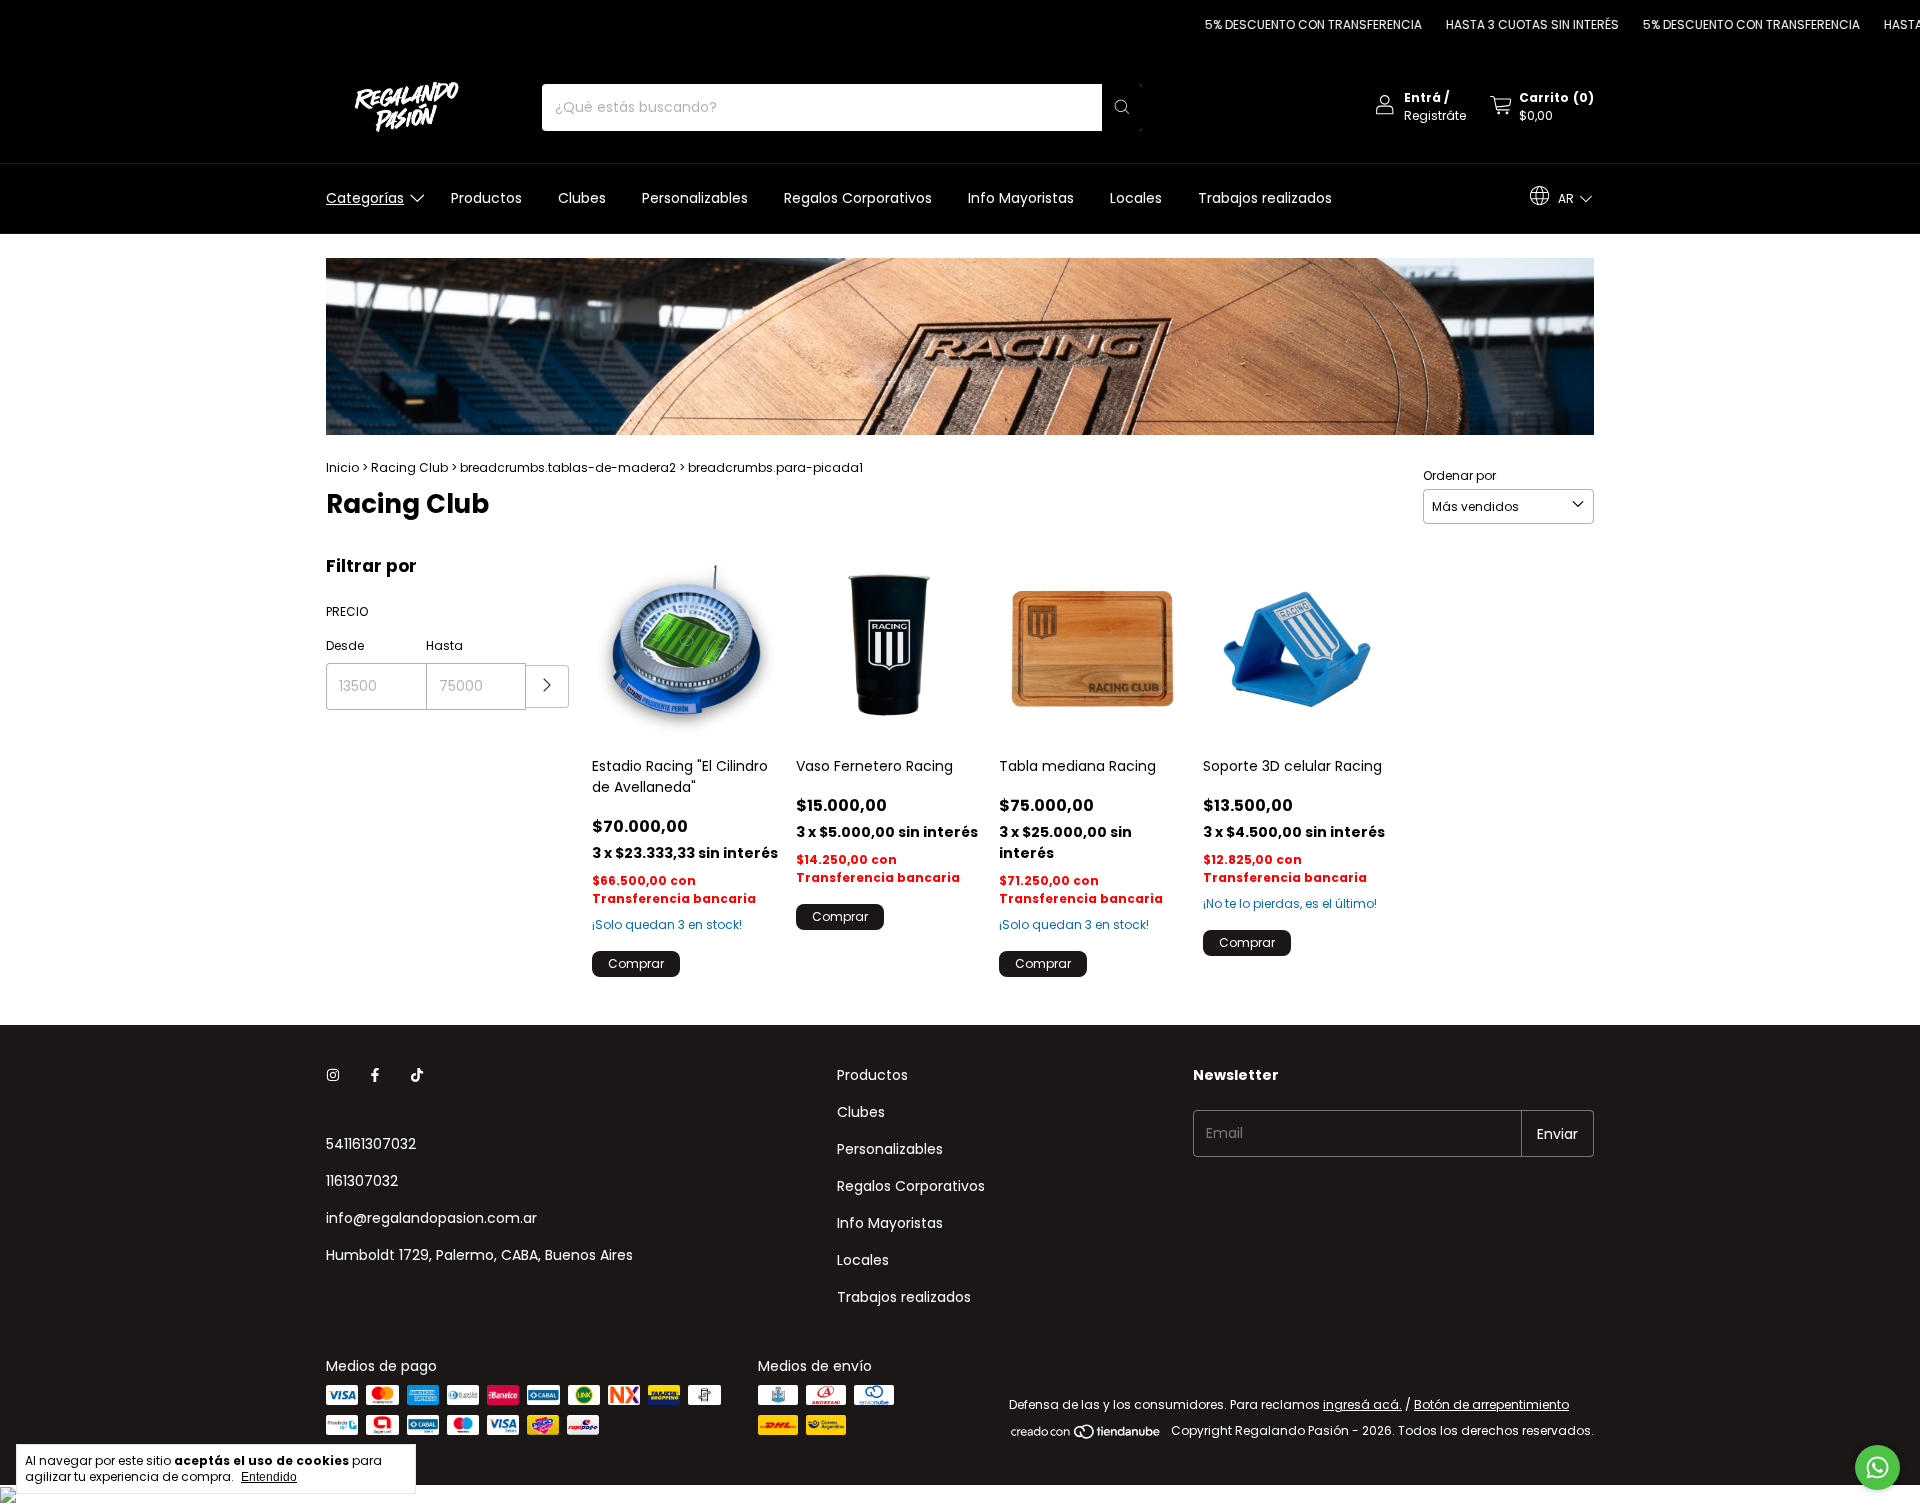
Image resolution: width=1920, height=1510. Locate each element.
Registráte (1435, 115)
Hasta (444, 645)
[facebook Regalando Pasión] (375, 1075)
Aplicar (547, 686)
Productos (486, 198)
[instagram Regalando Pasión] (333, 1075)
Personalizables (695, 198)
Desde (345, 645)
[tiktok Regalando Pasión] (417, 1075)
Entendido (269, 1477)
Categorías (365, 198)
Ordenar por (1459, 475)
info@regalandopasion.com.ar (431, 1218)
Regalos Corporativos (858, 198)
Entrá (1422, 97)
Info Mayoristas (1021, 198)
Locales (1136, 198)
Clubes (582, 198)
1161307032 (362, 1181)
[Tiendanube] (1086, 1435)
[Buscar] (1122, 107)
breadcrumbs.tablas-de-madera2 (568, 467)
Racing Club (409, 467)
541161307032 (371, 1144)
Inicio (342, 467)
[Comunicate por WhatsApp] (1877, 1467)
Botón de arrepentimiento (1491, 1404)
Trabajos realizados (1265, 198)
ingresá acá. (1362, 1404)
